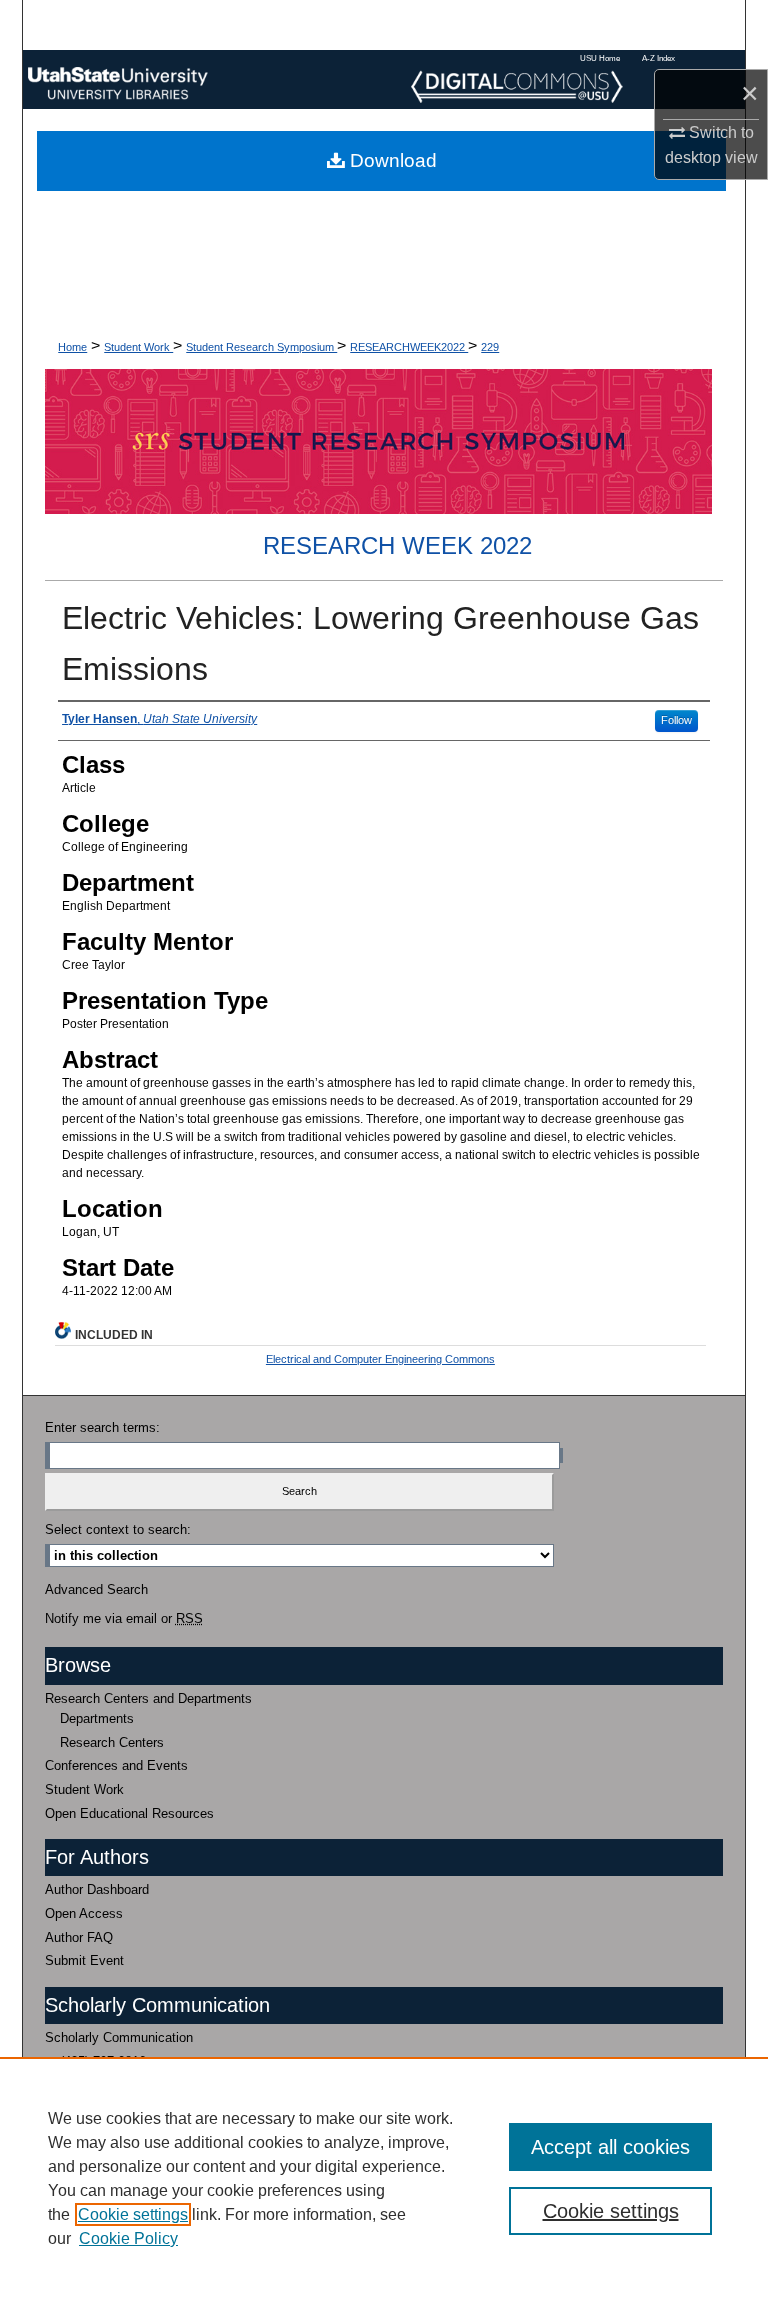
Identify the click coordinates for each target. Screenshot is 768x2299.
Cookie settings (133, 2214)
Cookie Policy (128, 2238)
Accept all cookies (610, 2147)
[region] (384, 2178)
